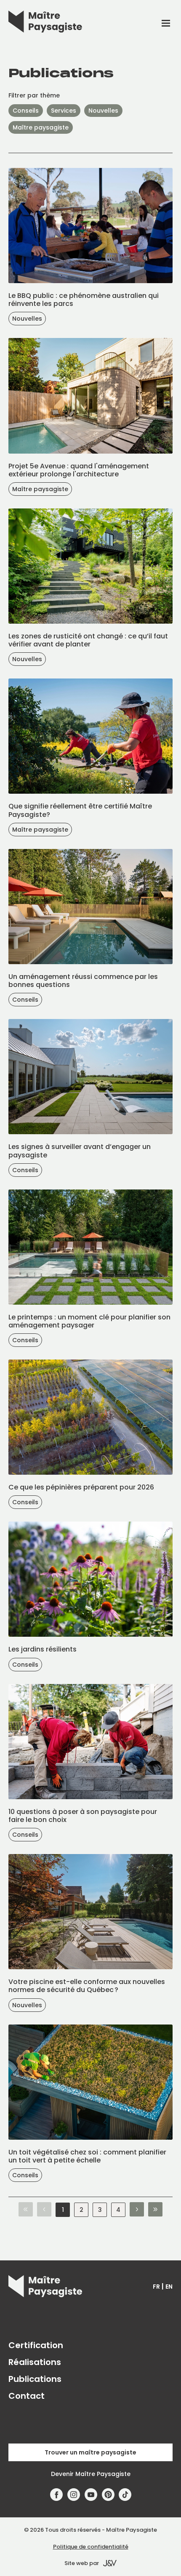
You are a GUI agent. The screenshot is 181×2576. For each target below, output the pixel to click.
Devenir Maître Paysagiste (91, 2474)
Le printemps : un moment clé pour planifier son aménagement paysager (89, 1321)
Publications (35, 2379)
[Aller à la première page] (26, 2210)
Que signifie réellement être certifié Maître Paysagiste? (80, 810)
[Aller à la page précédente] (44, 2210)
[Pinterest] (108, 2495)
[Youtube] (91, 2495)
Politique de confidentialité (91, 2547)
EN (169, 2287)
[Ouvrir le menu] (166, 23)
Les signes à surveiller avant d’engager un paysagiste (80, 1151)
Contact (27, 2396)
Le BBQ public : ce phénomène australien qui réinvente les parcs (84, 300)
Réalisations (35, 2362)
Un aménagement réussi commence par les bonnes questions (83, 981)
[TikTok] (125, 2495)
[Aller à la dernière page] (155, 2210)
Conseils (26, 111)
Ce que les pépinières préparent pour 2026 (81, 1487)
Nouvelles (103, 111)
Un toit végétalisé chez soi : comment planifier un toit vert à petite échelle (87, 2156)
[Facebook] (57, 2495)
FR (156, 2287)
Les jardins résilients (43, 1649)
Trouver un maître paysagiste (90, 2452)
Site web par (82, 2563)
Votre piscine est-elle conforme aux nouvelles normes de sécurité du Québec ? (87, 1986)
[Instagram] (74, 2495)
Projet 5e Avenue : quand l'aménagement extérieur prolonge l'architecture (79, 470)
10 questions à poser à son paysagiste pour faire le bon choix (83, 1816)
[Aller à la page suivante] (137, 2210)
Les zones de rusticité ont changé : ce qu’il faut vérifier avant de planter (88, 640)
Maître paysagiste (41, 127)
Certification (36, 2345)
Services (64, 111)
